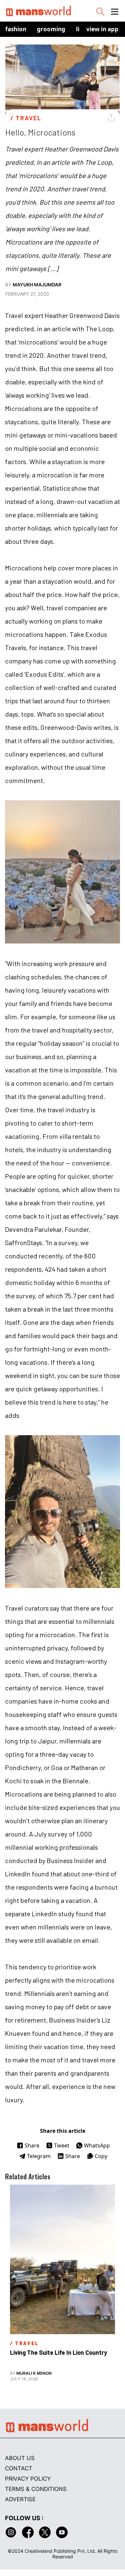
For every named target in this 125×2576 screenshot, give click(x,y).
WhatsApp (97, 2145)
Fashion (16, 29)
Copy (101, 2156)
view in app (102, 29)
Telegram (39, 2156)
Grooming (51, 29)
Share (32, 2145)
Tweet (62, 2145)
